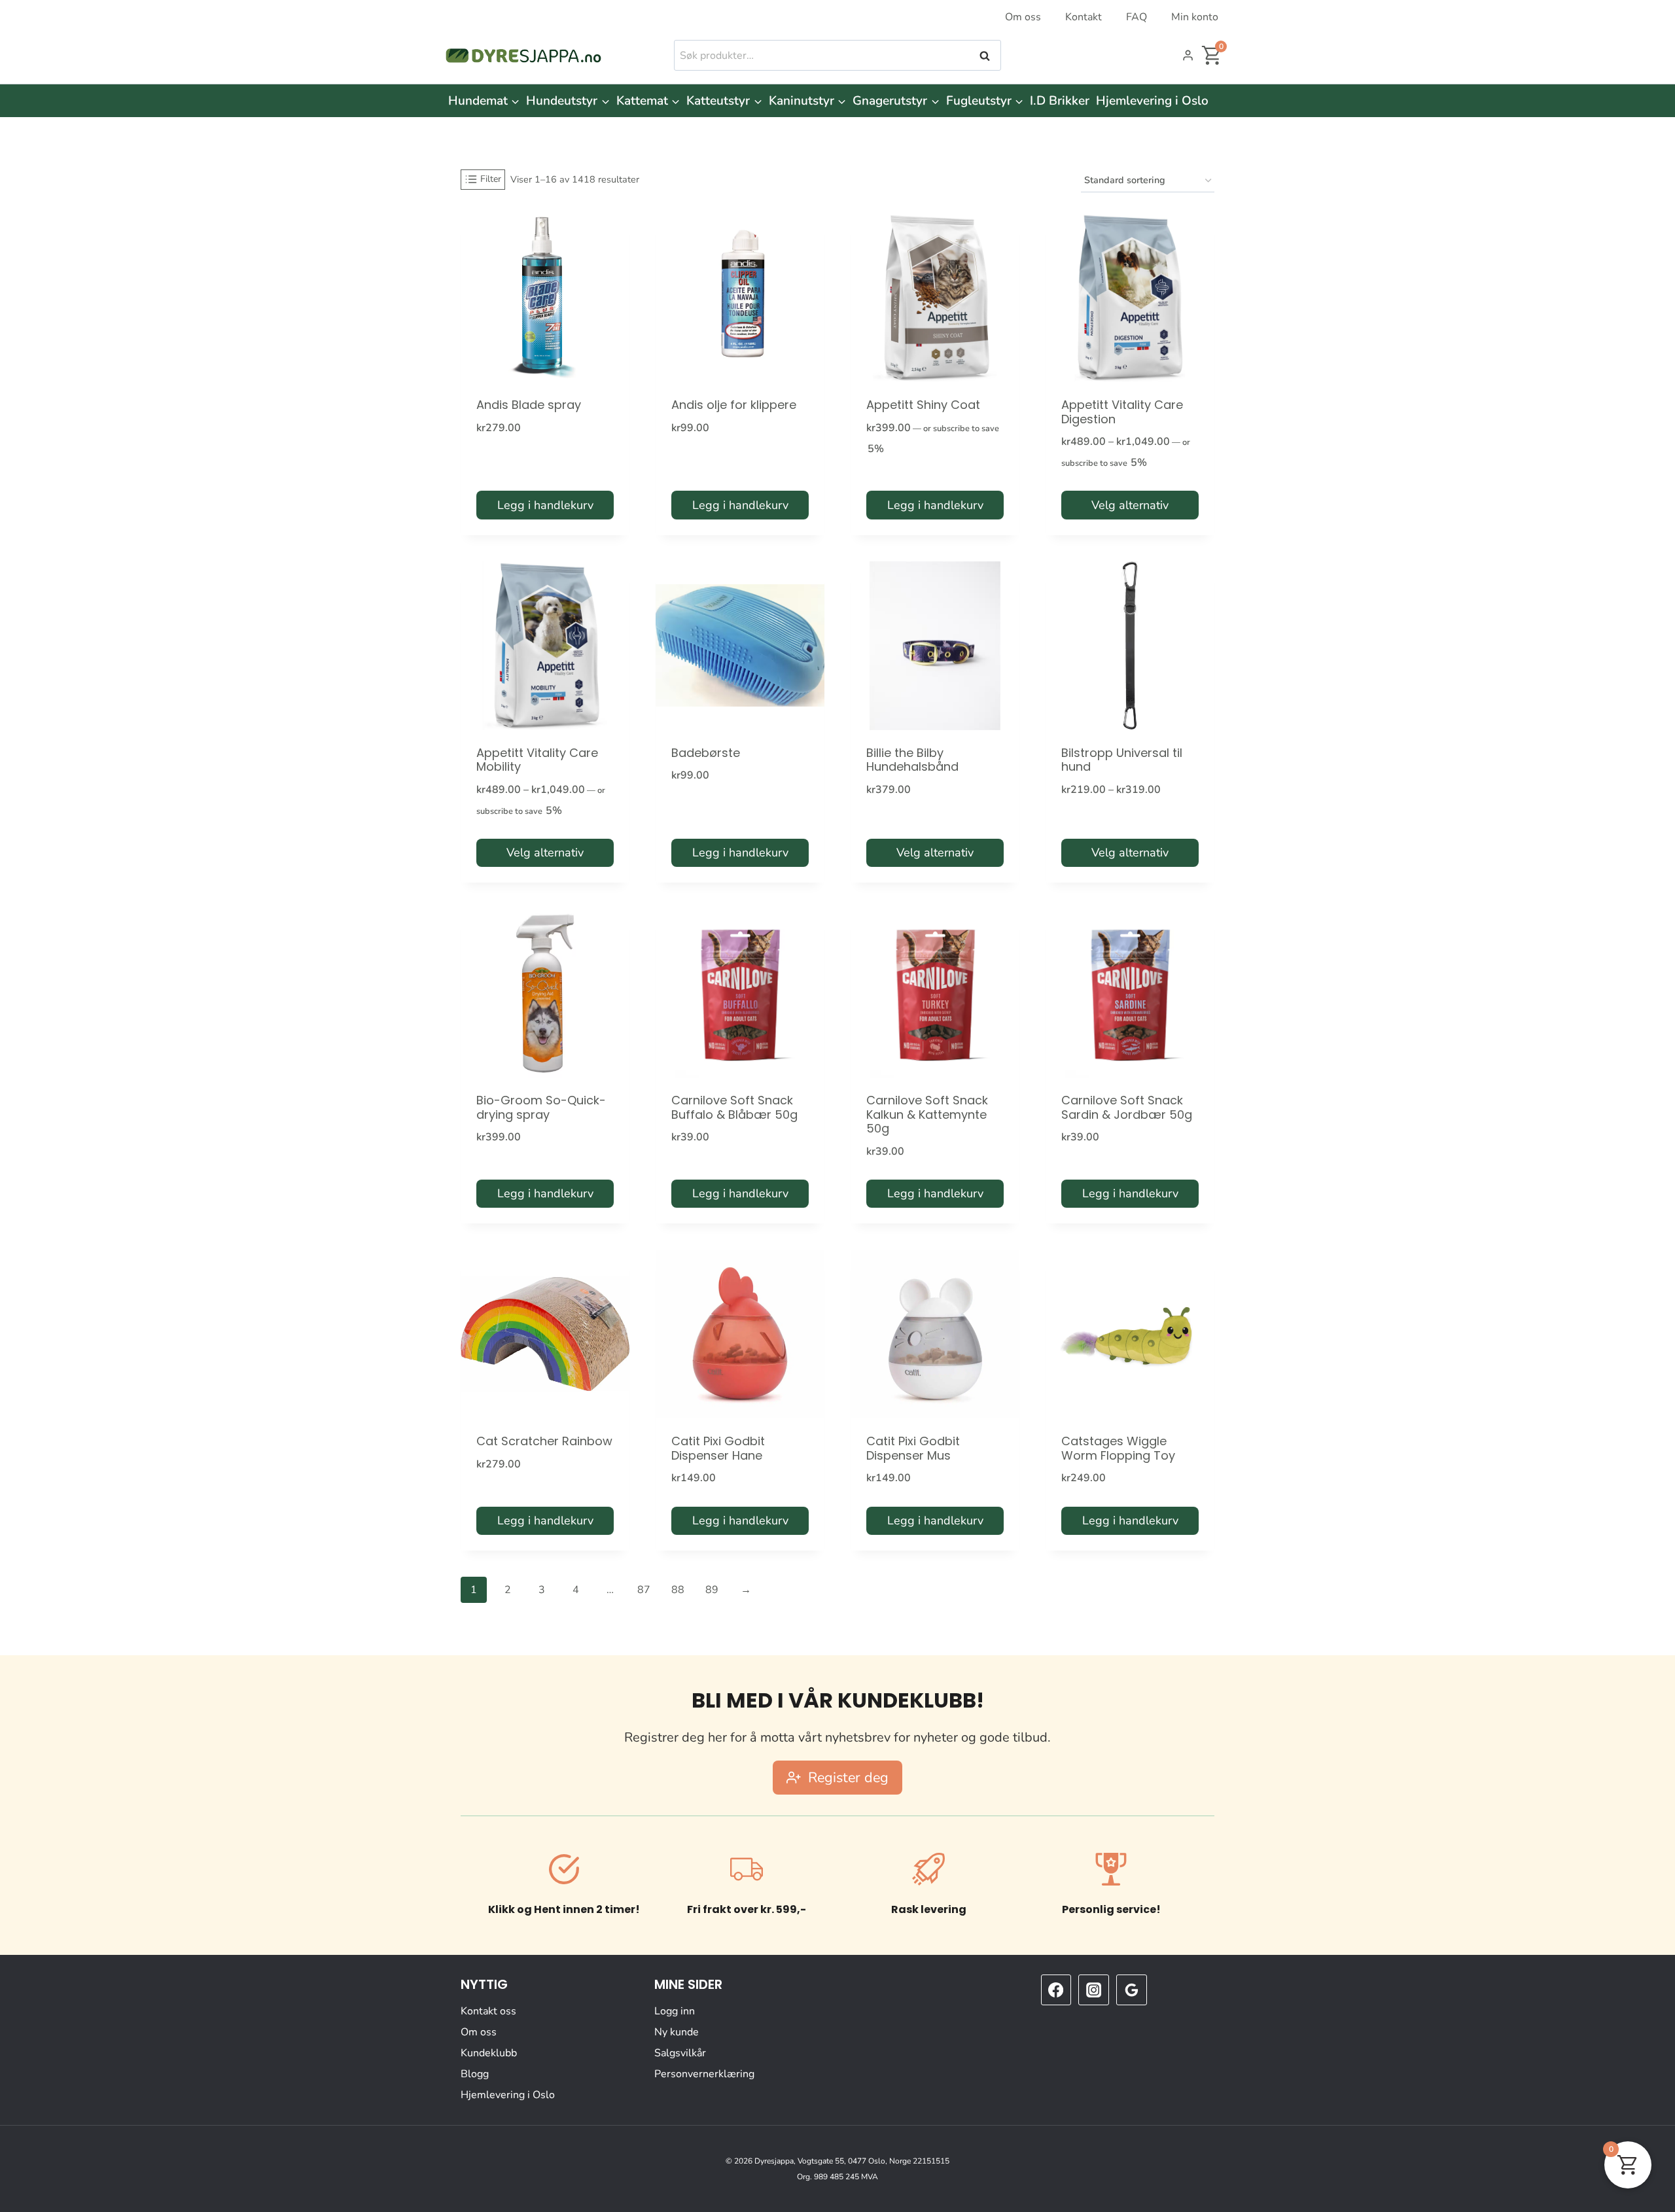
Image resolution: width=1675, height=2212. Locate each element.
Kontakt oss (488, 2011)
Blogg (475, 2074)
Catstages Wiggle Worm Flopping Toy (1118, 1448)
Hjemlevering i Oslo (1152, 101)
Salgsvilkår (680, 2053)
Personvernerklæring (704, 2074)
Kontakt (1084, 17)
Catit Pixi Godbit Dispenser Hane (718, 1448)
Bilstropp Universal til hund (1122, 760)
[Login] (1188, 56)
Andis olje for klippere (734, 405)
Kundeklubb (489, 2053)
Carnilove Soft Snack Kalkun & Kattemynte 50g (927, 1114)
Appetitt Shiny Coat (923, 405)
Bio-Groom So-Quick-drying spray (541, 1107)
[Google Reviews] (1131, 1990)
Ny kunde (677, 2032)
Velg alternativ (1130, 505)
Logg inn (675, 2011)
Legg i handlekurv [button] (545, 505)
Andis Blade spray (529, 405)
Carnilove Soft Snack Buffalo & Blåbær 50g (734, 1107)
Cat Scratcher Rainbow (544, 1441)
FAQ (1137, 17)
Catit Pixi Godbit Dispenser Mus (913, 1448)
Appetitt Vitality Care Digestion (1122, 412)
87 (644, 1590)
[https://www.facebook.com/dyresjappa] (1056, 1990)
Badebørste (706, 753)
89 (712, 1590)
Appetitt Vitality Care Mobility (537, 760)
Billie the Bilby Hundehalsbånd (912, 760)
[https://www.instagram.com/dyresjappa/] (1093, 1990)
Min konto (1195, 17)
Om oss (1023, 17)
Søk (986, 56)
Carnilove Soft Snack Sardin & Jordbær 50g (1127, 1107)
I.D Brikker (1060, 101)
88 (678, 1590)
